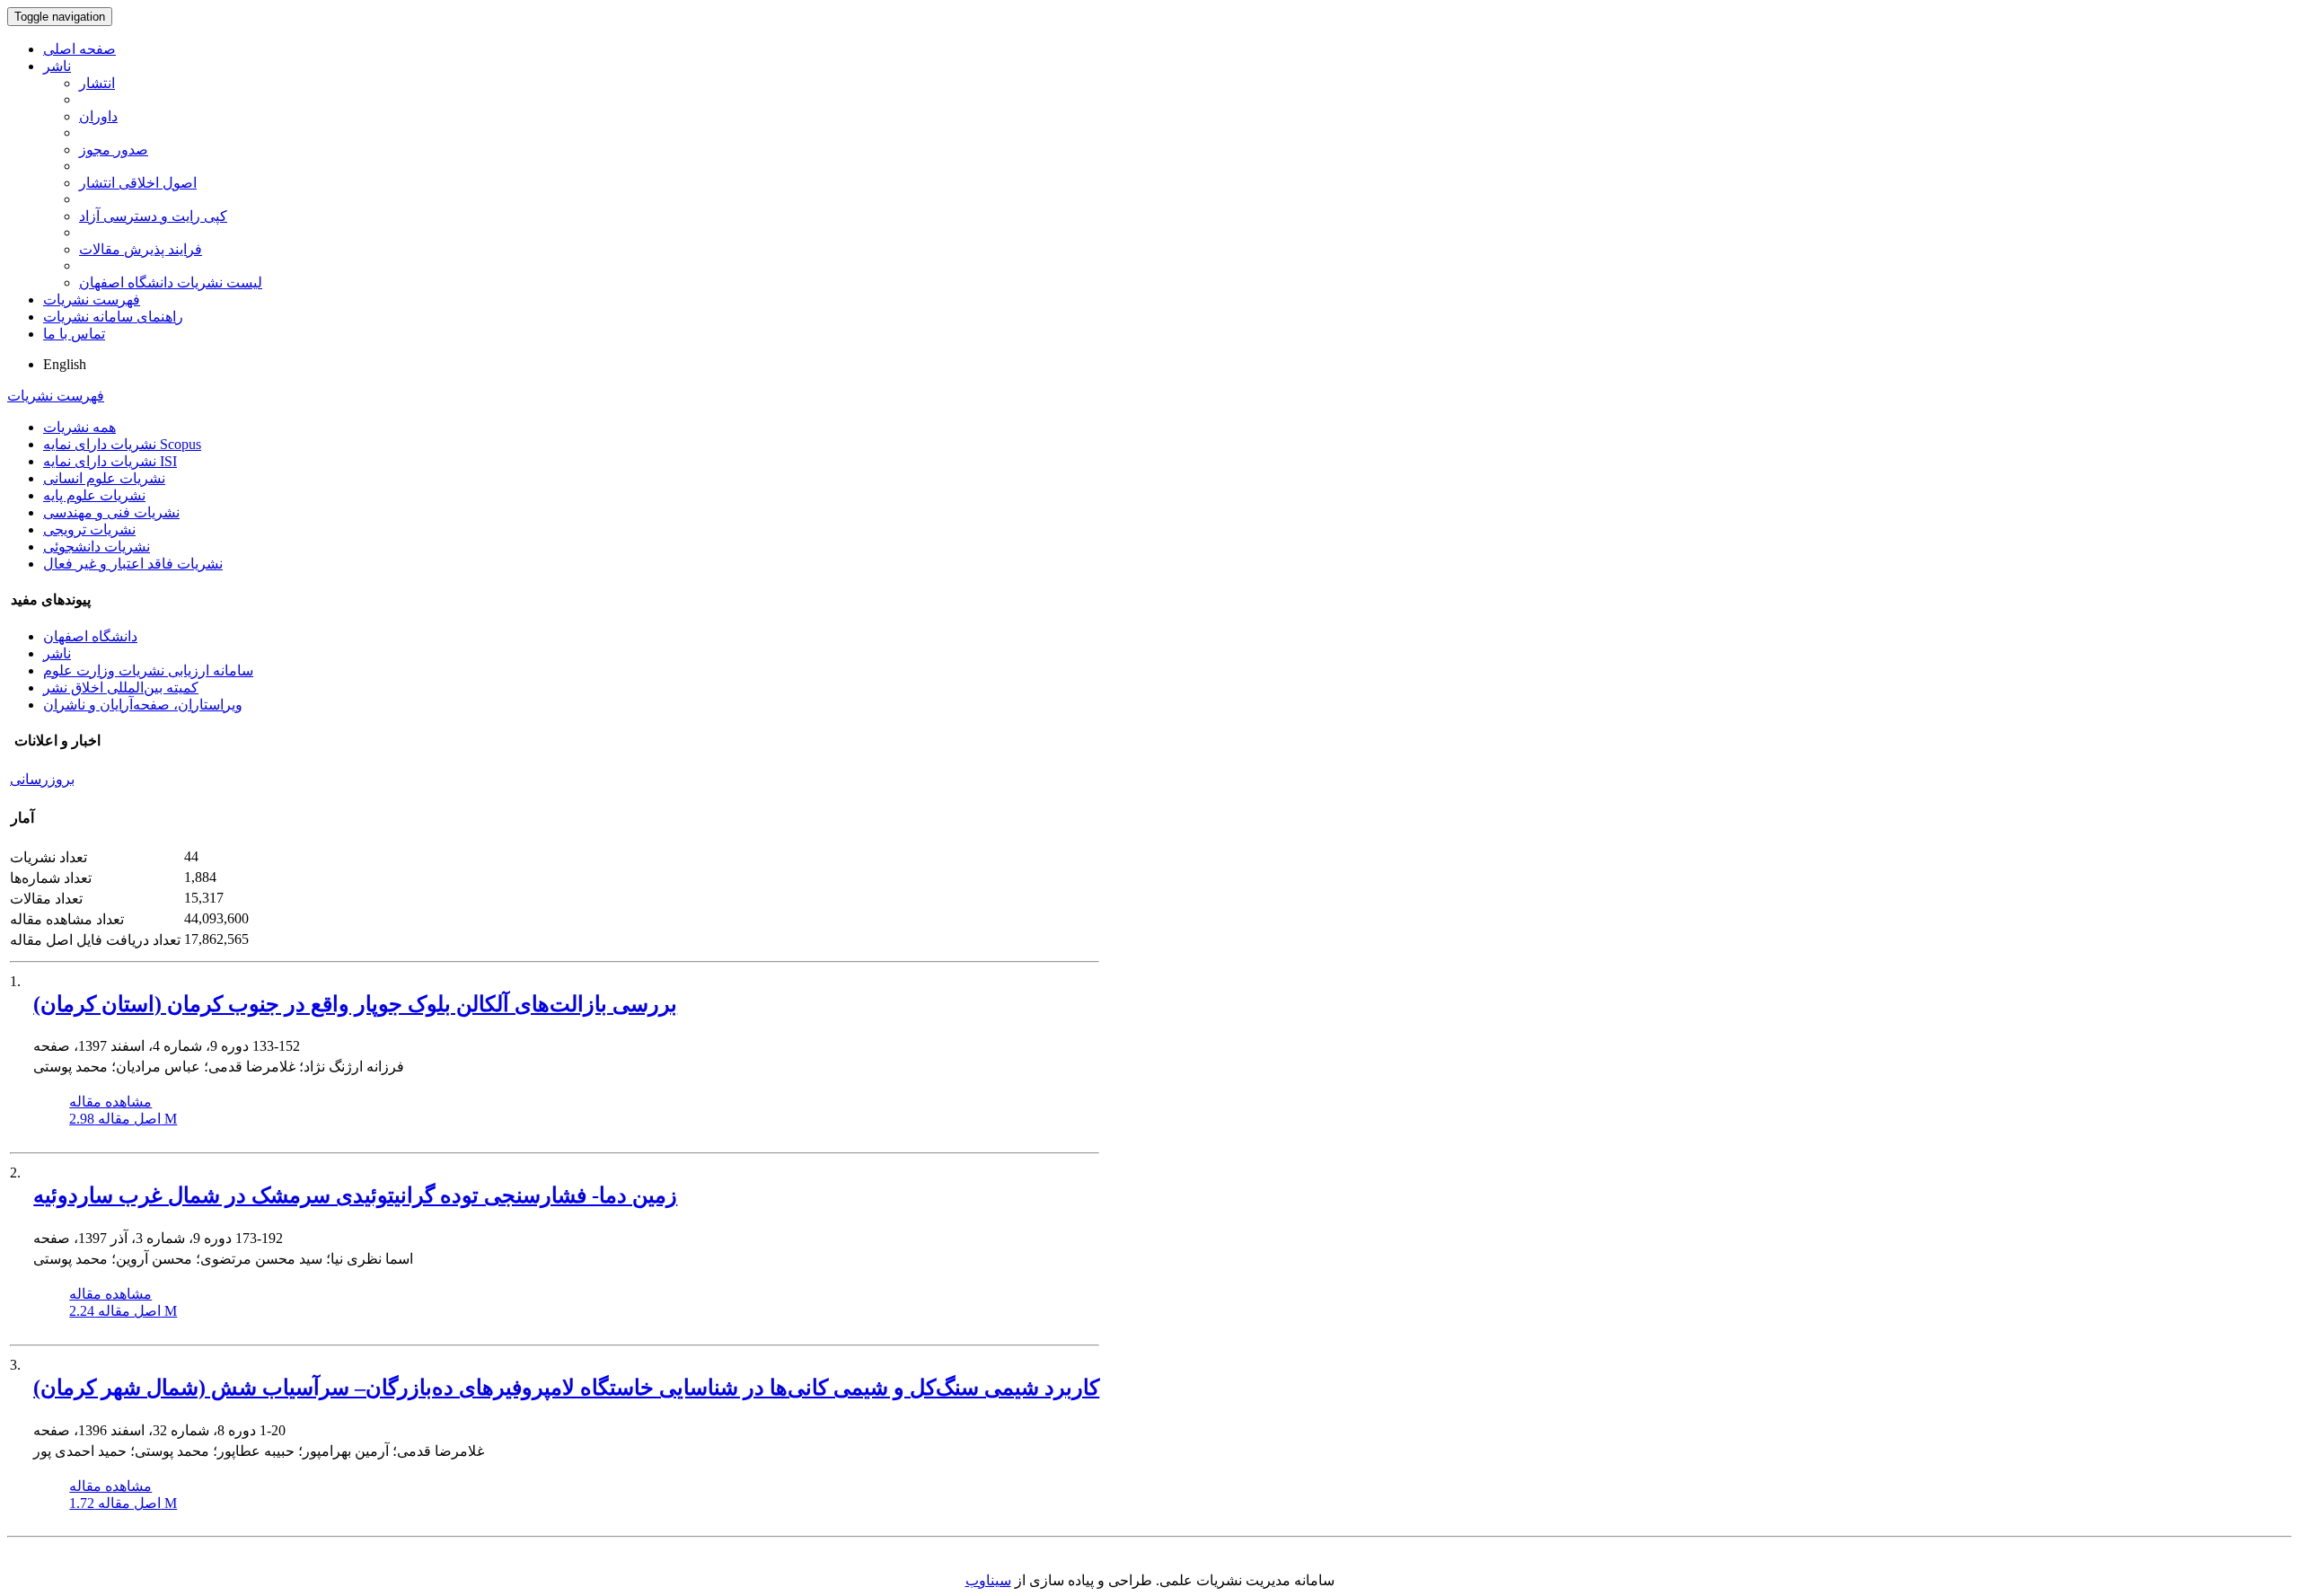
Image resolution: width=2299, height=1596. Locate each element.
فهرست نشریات (92, 300)
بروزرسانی (42, 779)
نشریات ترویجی (89, 529)
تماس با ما (74, 334)
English (65, 364)
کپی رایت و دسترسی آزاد (153, 216)
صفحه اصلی (79, 49)
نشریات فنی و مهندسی (111, 512)
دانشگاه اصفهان (90, 636)
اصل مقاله (123, 1119)
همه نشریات (79, 427)
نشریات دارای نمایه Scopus (122, 444)
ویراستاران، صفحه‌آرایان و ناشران (143, 705)
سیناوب (988, 1580)
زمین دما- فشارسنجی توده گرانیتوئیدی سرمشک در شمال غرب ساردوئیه (355, 1195)
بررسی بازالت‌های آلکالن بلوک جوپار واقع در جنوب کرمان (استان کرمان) (355, 1004)
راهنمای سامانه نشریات (113, 317)
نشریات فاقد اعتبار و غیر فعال (133, 564)
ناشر (57, 66)
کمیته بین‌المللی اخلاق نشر (121, 688)
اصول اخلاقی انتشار (138, 183)
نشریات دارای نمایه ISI (110, 461)
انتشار (97, 83)
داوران (98, 116)
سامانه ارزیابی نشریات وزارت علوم (148, 670)
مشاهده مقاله (110, 1102)
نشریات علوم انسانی (104, 478)
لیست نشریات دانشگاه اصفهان (171, 282)
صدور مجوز (114, 150)
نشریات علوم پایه (94, 495)
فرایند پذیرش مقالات (141, 249)
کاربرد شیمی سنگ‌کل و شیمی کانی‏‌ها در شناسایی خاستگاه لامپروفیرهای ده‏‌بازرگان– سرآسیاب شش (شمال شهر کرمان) (566, 1388)
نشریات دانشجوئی (97, 547)
